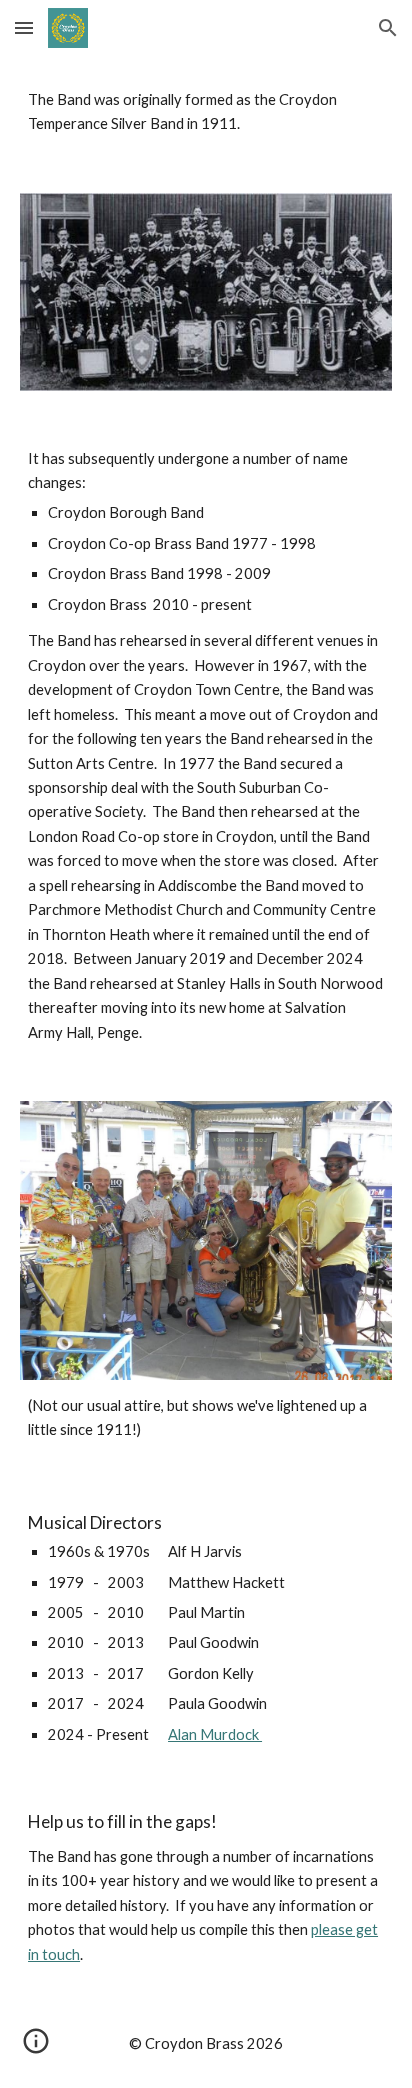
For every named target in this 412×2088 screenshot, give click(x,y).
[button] (24, 27)
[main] (206, 112)
